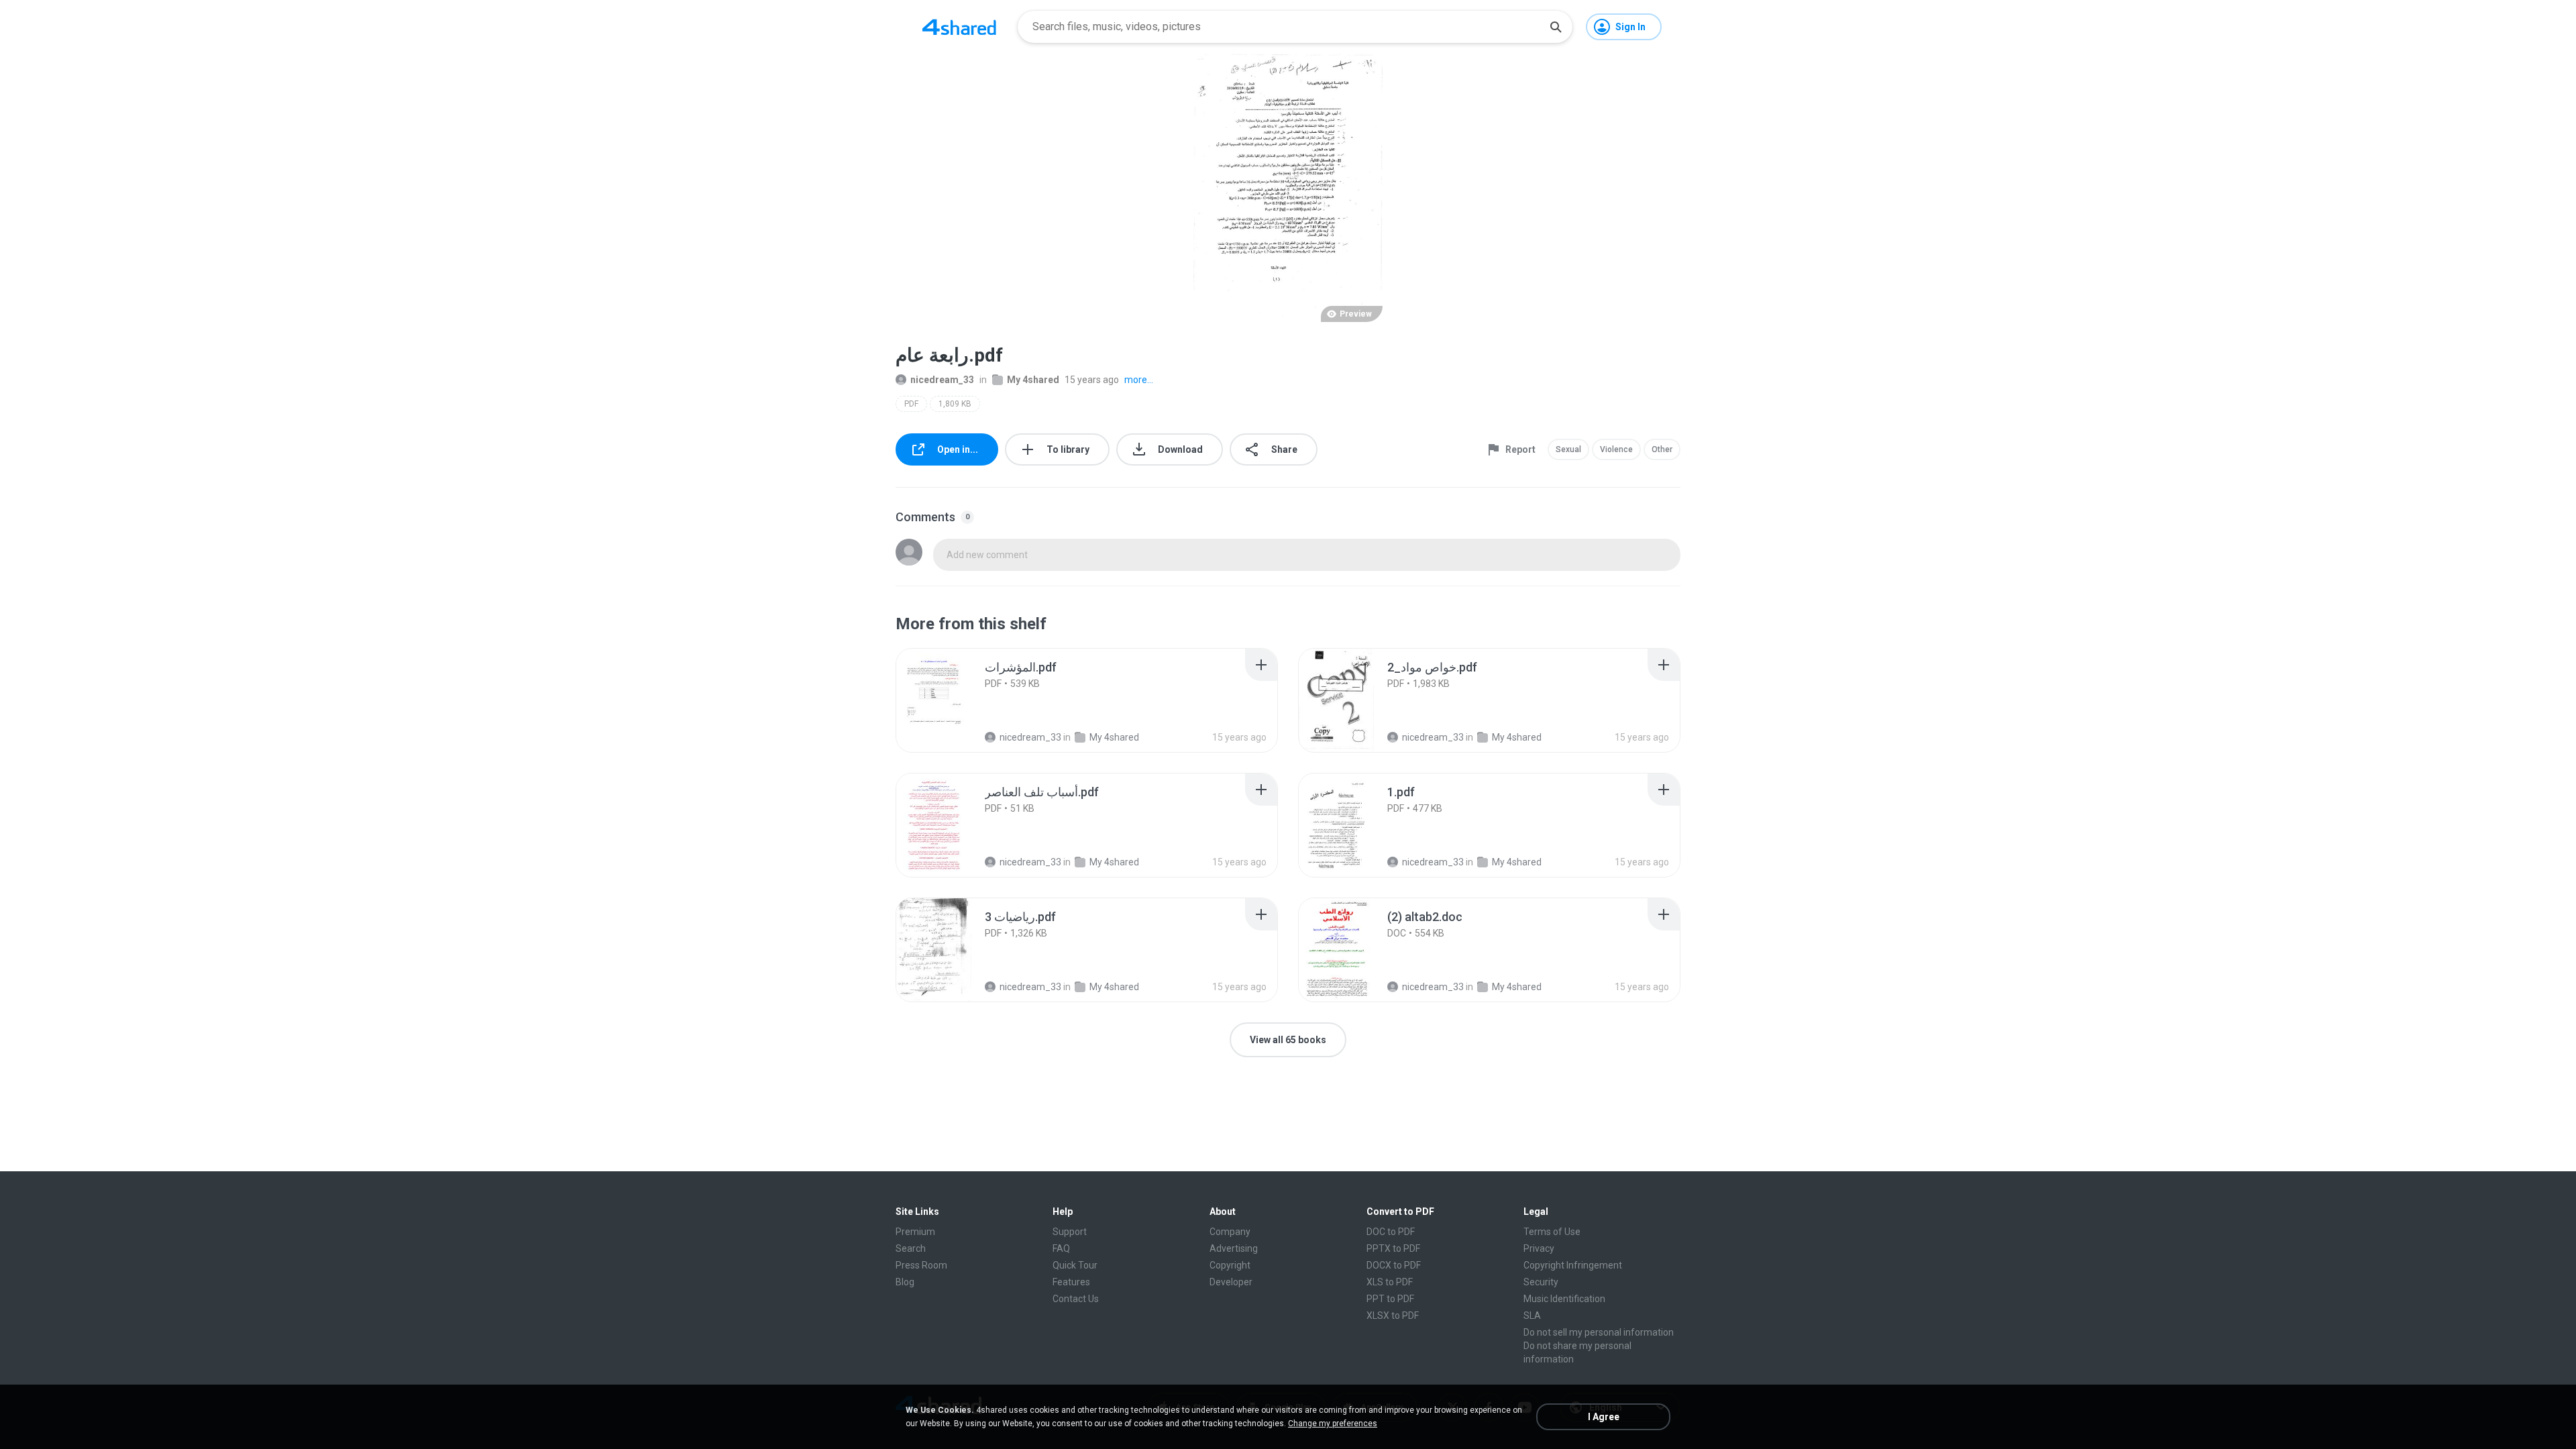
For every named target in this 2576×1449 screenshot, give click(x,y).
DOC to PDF (1391, 1232)
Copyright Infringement (1573, 1265)
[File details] (949, 700)
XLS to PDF (1390, 1282)
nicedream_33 (942, 380)
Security (1541, 1282)
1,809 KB (955, 404)
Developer (1231, 1282)
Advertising (1234, 1248)
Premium (915, 1232)
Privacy (1539, 1248)
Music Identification (1564, 1299)
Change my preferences (1333, 1424)
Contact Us (1076, 1299)
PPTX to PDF (1393, 1248)
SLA (1532, 1316)
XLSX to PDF (1393, 1316)
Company (1230, 1232)
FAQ (1061, 1248)
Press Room (921, 1265)
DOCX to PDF (1394, 1265)
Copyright (1230, 1265)
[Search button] (1556, 27)
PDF (911, 404)
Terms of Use (1552, 1232)
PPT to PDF (1390, 1299)
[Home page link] (959, 27)
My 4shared (1033, 380)
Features (1071, 1282)
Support (1070, 1232)
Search (911, 1248)
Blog (905, 1282)
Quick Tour (1075, 1265)
